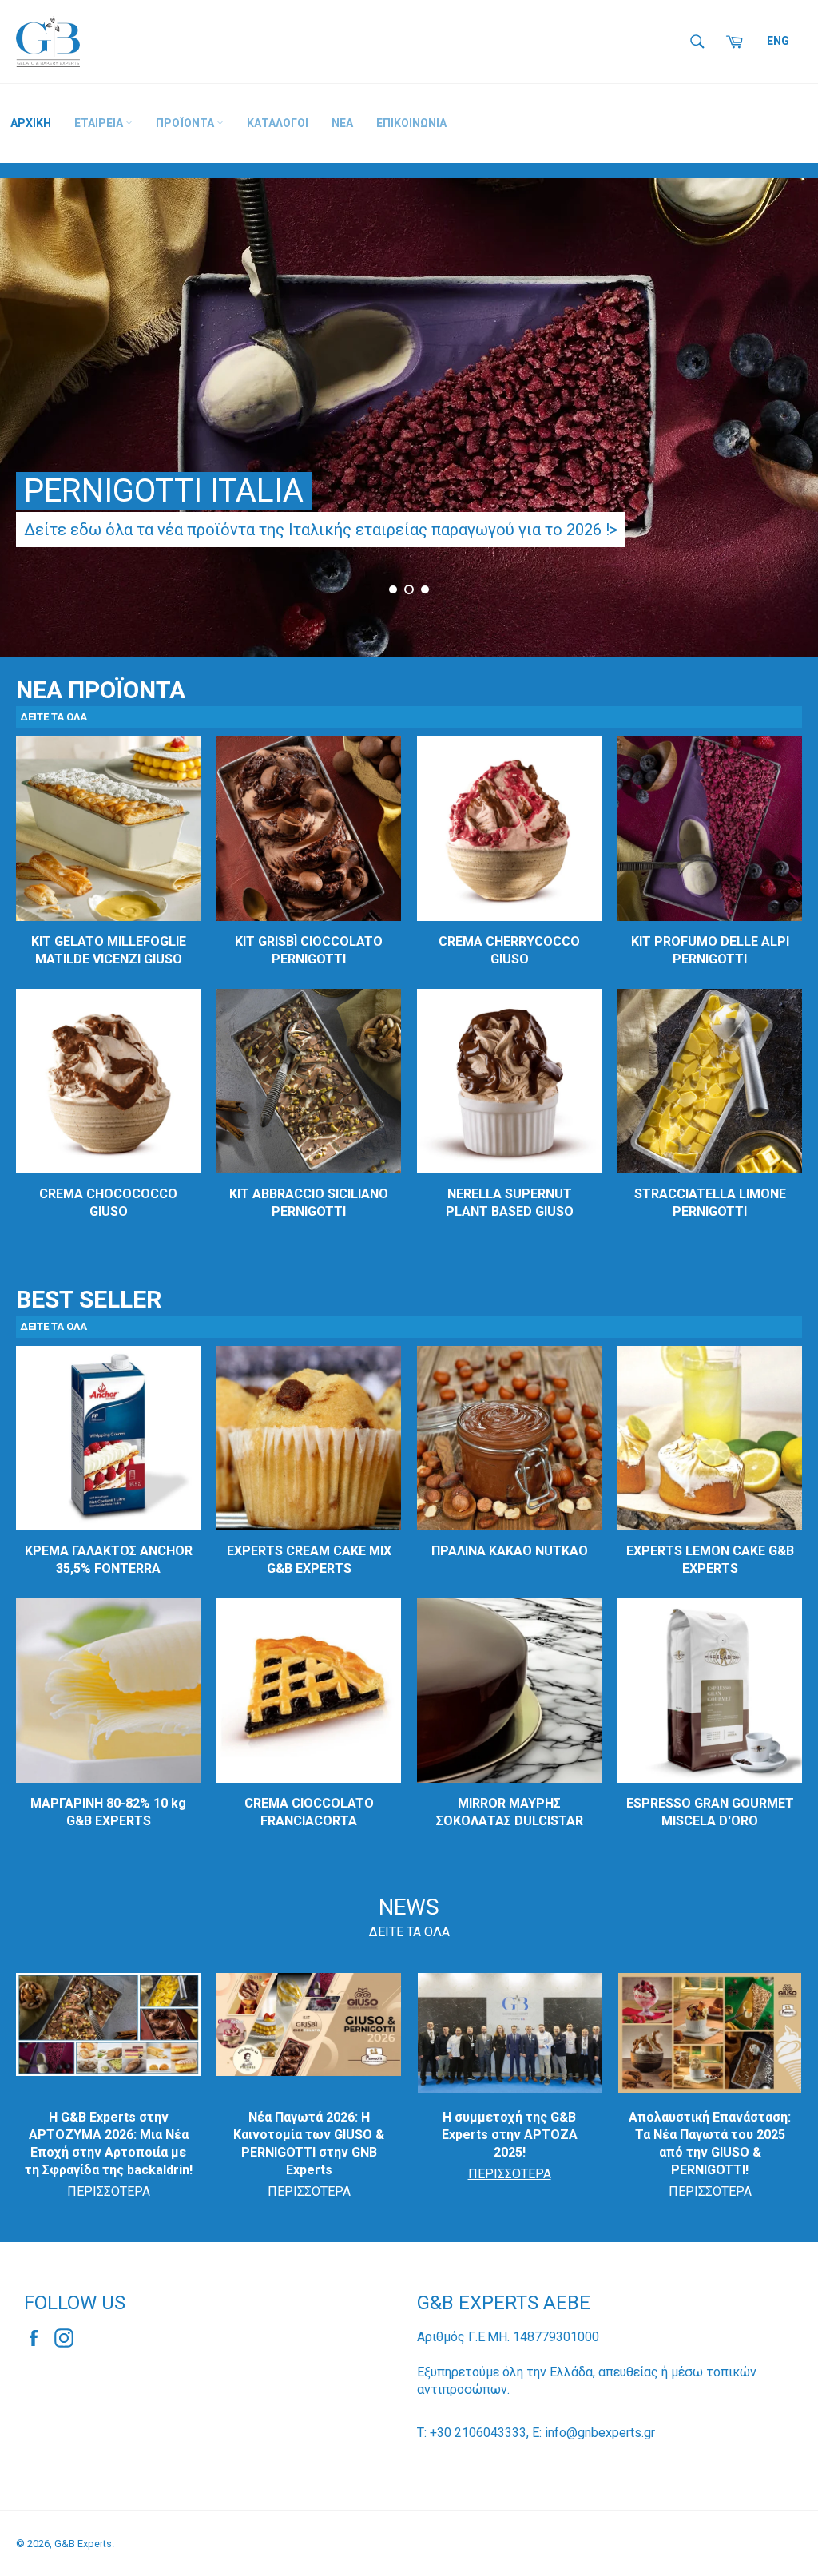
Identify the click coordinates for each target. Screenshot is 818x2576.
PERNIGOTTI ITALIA (164, 491)
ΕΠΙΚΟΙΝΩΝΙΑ (411, 123)
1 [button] (393, 589)
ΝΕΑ (342, 123)
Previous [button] (32, 424)
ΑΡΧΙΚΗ (31, 123)
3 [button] (425, 589)
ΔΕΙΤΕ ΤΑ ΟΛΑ (409, 1932)
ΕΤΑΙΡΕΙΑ (100, 123)
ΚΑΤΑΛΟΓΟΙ (278, 123)
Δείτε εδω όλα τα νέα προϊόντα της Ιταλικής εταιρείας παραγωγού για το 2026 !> (321, 530)
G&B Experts (83, 2544)
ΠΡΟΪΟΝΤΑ (186, 123)
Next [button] (786, 424)
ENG (778, 41)
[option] (409, 418)
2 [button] (409, 589)
